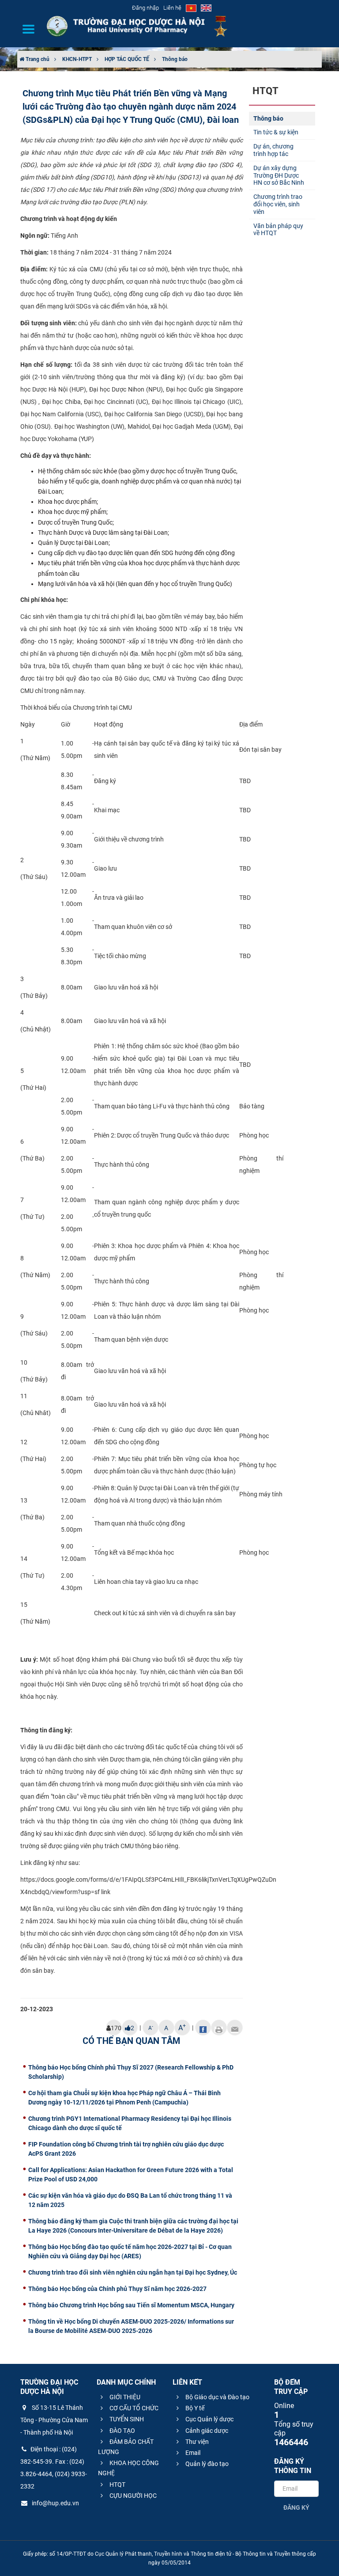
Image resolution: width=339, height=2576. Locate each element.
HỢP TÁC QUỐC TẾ (127, 59)
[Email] (235, 2028)
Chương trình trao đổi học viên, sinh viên (278, 204)
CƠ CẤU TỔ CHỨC (133, 2408)
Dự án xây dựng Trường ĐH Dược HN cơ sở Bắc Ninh (279, 175)
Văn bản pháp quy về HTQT (278, 230)
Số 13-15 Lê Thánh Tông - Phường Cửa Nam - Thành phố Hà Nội (54, 2420)
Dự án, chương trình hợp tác (273, 150)
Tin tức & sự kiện (276, 132)
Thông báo (175, 59)
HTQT (117, 2485)
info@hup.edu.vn (55, 2503)
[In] (219, 2028)
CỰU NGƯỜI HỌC (132, 2496)
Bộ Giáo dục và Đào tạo (217, 2397)
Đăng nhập (145, 8)
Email (192, 2453)
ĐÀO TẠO (122, 2431)
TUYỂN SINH (126, 2419)
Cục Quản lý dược (209, 2419)
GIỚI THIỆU (124, 2397)
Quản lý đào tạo (206, 2464)
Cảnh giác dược (206, 2431)
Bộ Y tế (194, 2408)
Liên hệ (172, 8)
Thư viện (196, 2442)
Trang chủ (37, 59)
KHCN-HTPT (77, 59)
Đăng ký (296, 2508)
